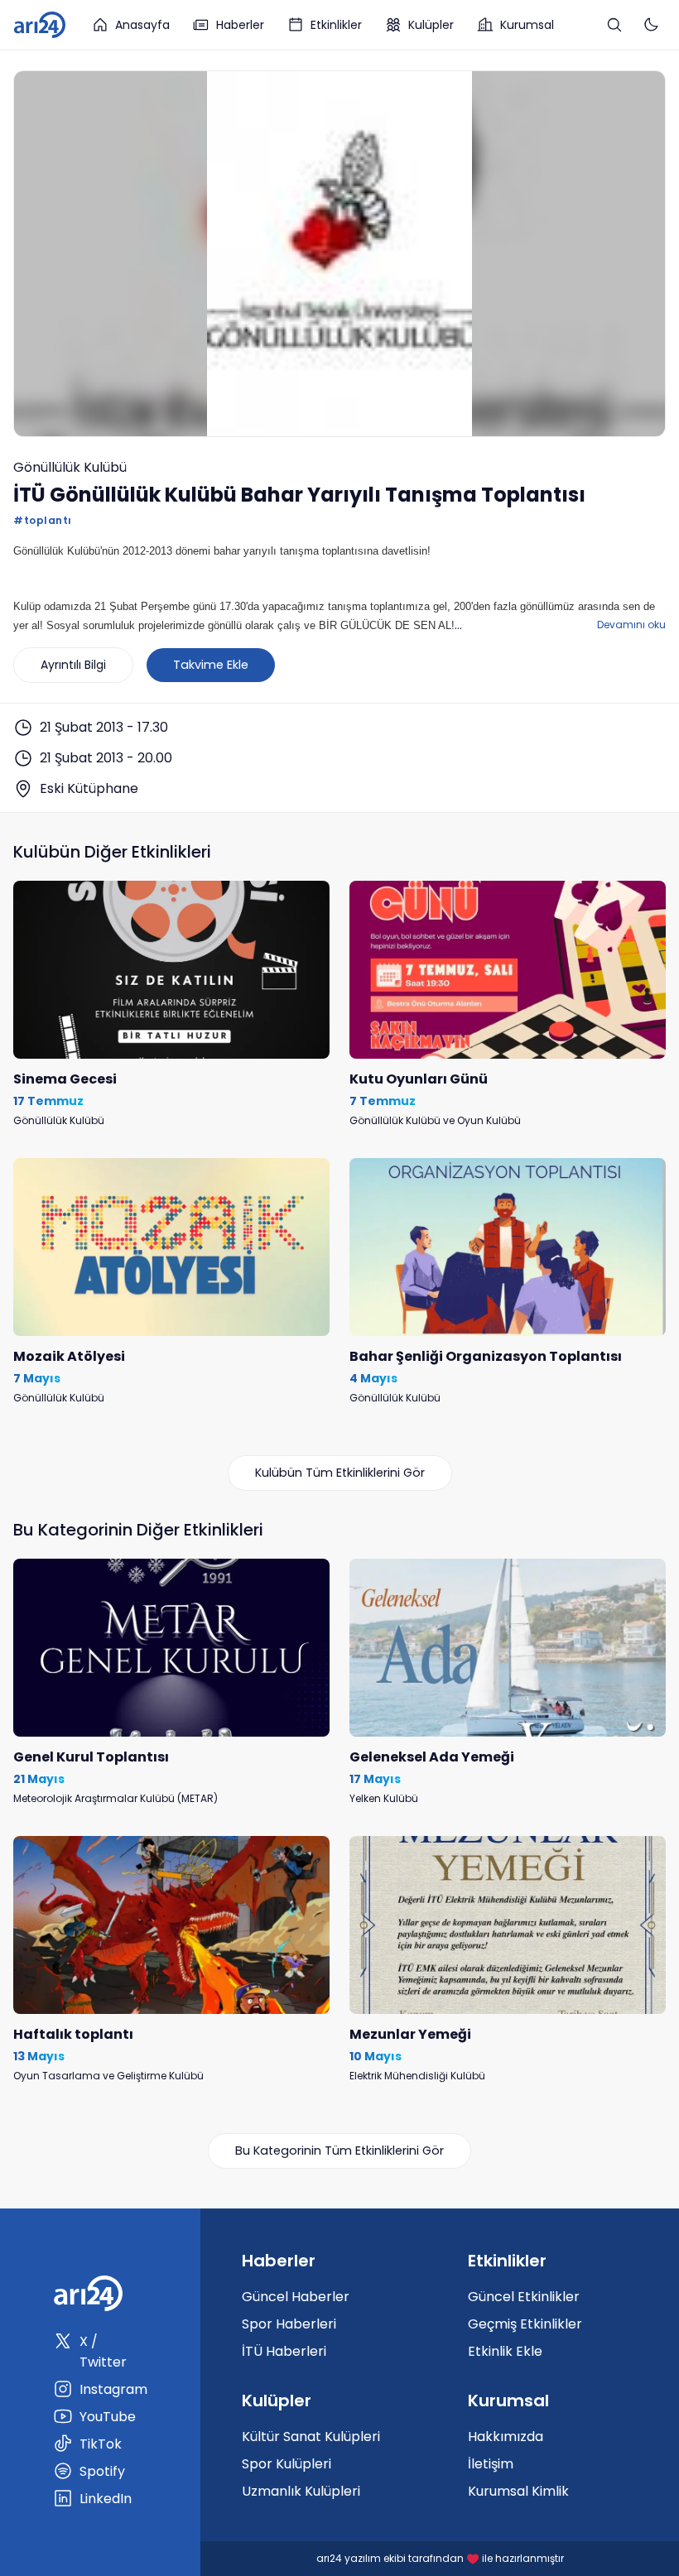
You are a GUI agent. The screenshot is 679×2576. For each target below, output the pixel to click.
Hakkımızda (506, 2437)
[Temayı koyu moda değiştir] (651, 25)
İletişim (491, 2464)
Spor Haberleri (289, 2324)
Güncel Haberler (296, 2297)
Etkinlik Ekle (505, 2351)
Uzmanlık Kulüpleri (301, 2491)
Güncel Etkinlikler (524, 2297)
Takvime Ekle (211, 665)
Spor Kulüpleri (287, 2464)
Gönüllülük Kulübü (70, 467)
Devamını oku (631, 625)
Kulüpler (431, 25)
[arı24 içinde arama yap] (614, 25)
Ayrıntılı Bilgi (73, 665)
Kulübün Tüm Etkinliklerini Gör (340, 1473)
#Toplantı (43, 520)
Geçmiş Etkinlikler (525, 2324)
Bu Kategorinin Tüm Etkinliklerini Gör (339, 2151)
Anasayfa (142, 25)
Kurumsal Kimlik (518, 2491)
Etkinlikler (336, 25)
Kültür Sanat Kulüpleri (311, 2437)
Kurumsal (527, 25)
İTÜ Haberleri (284, 2351)
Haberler (240, 25)
